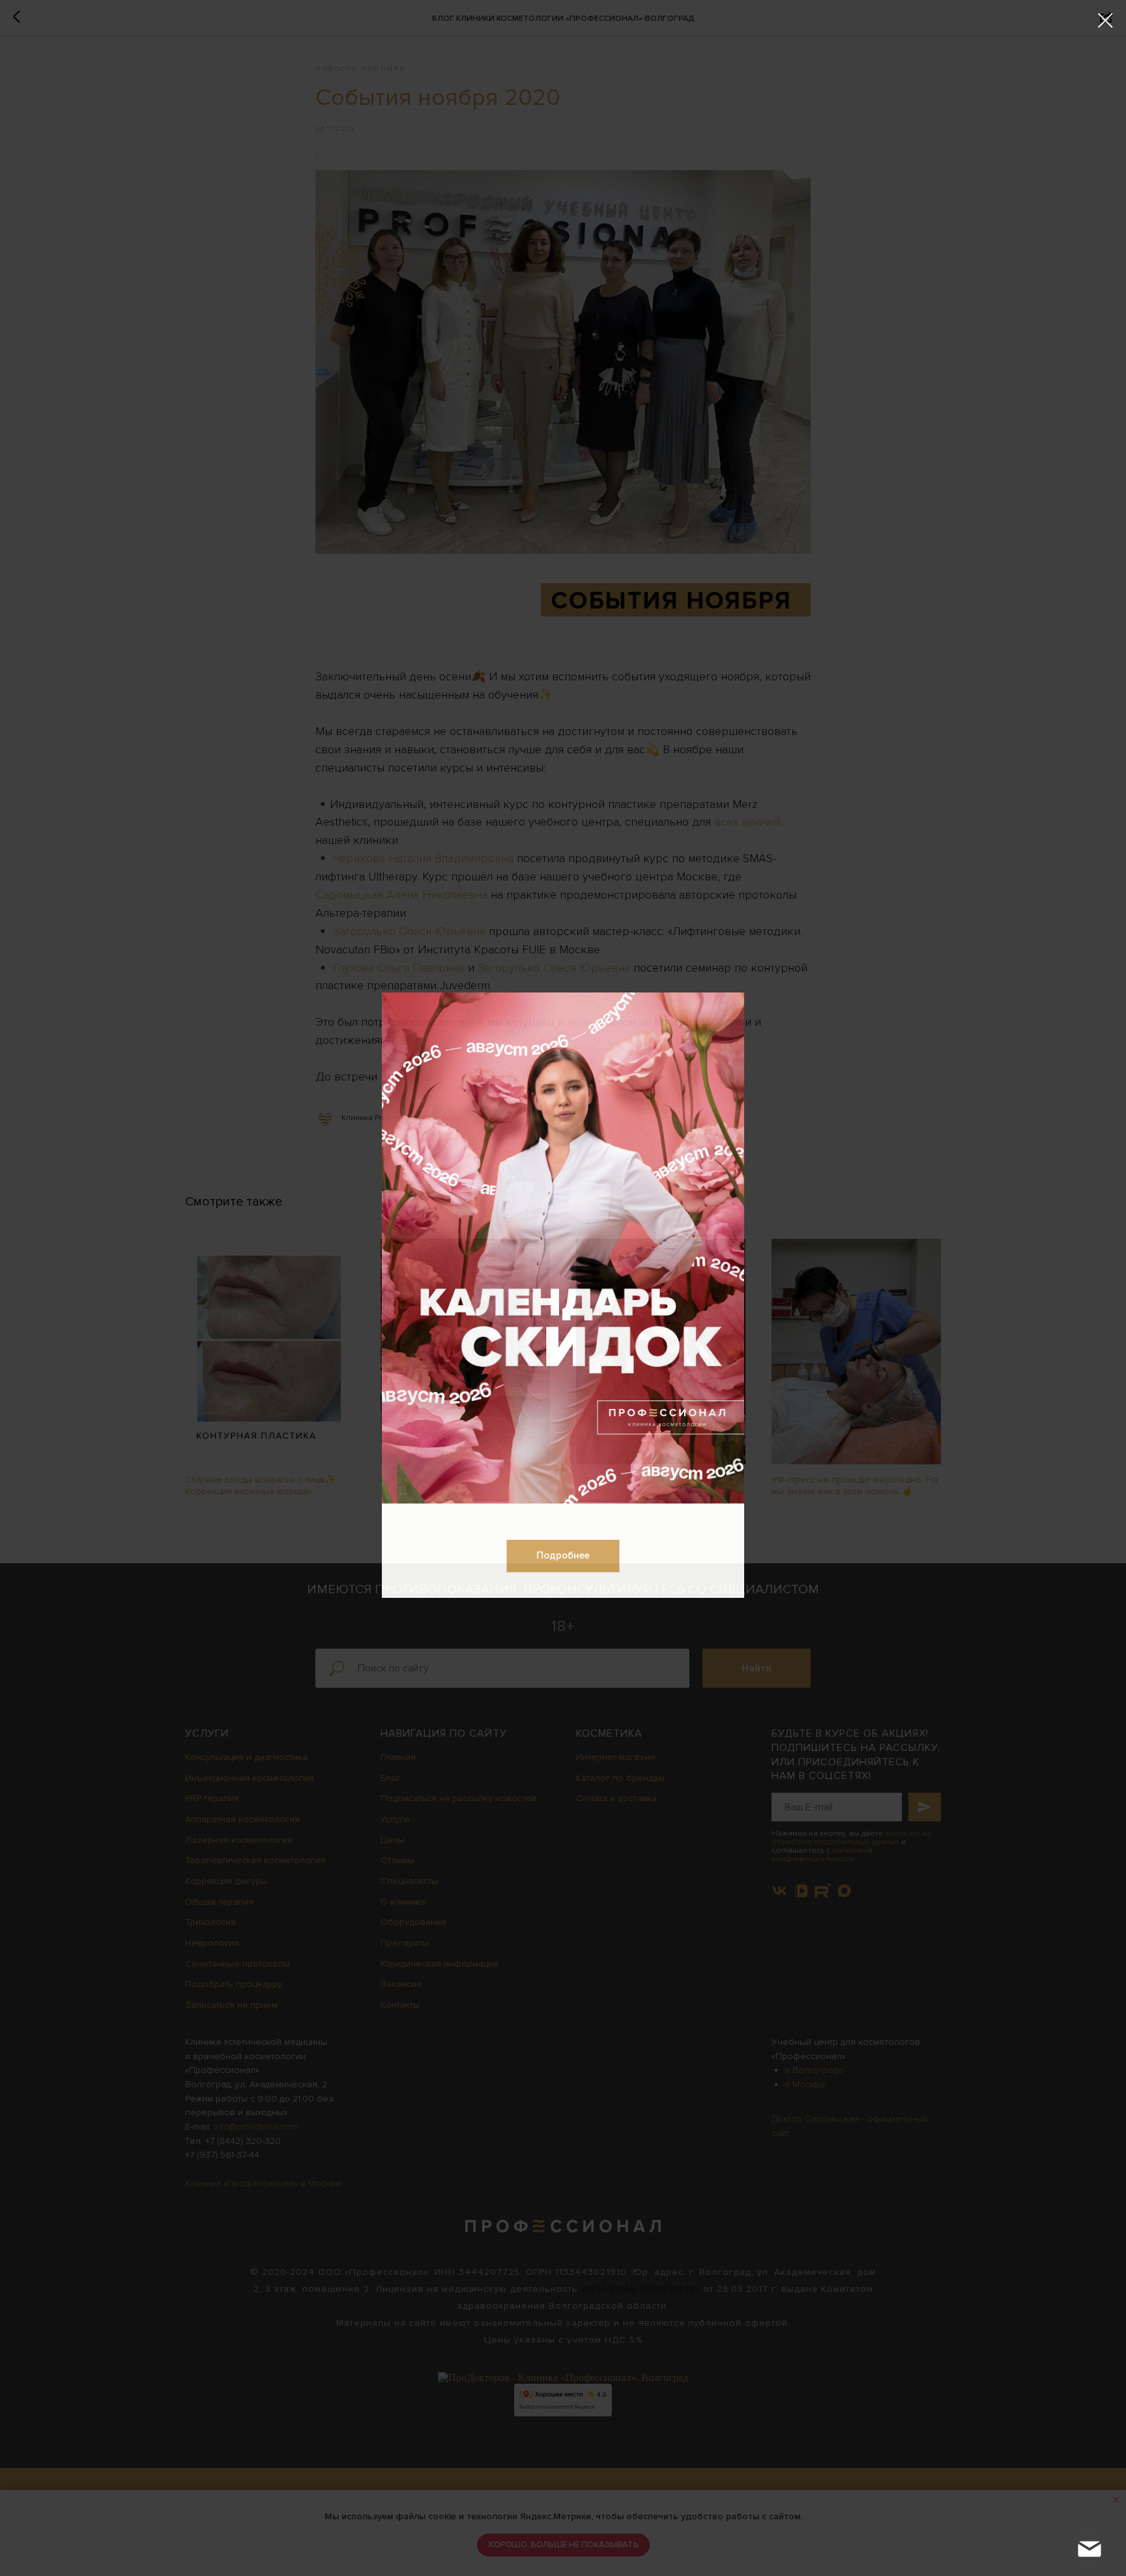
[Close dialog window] (1105, 21)
